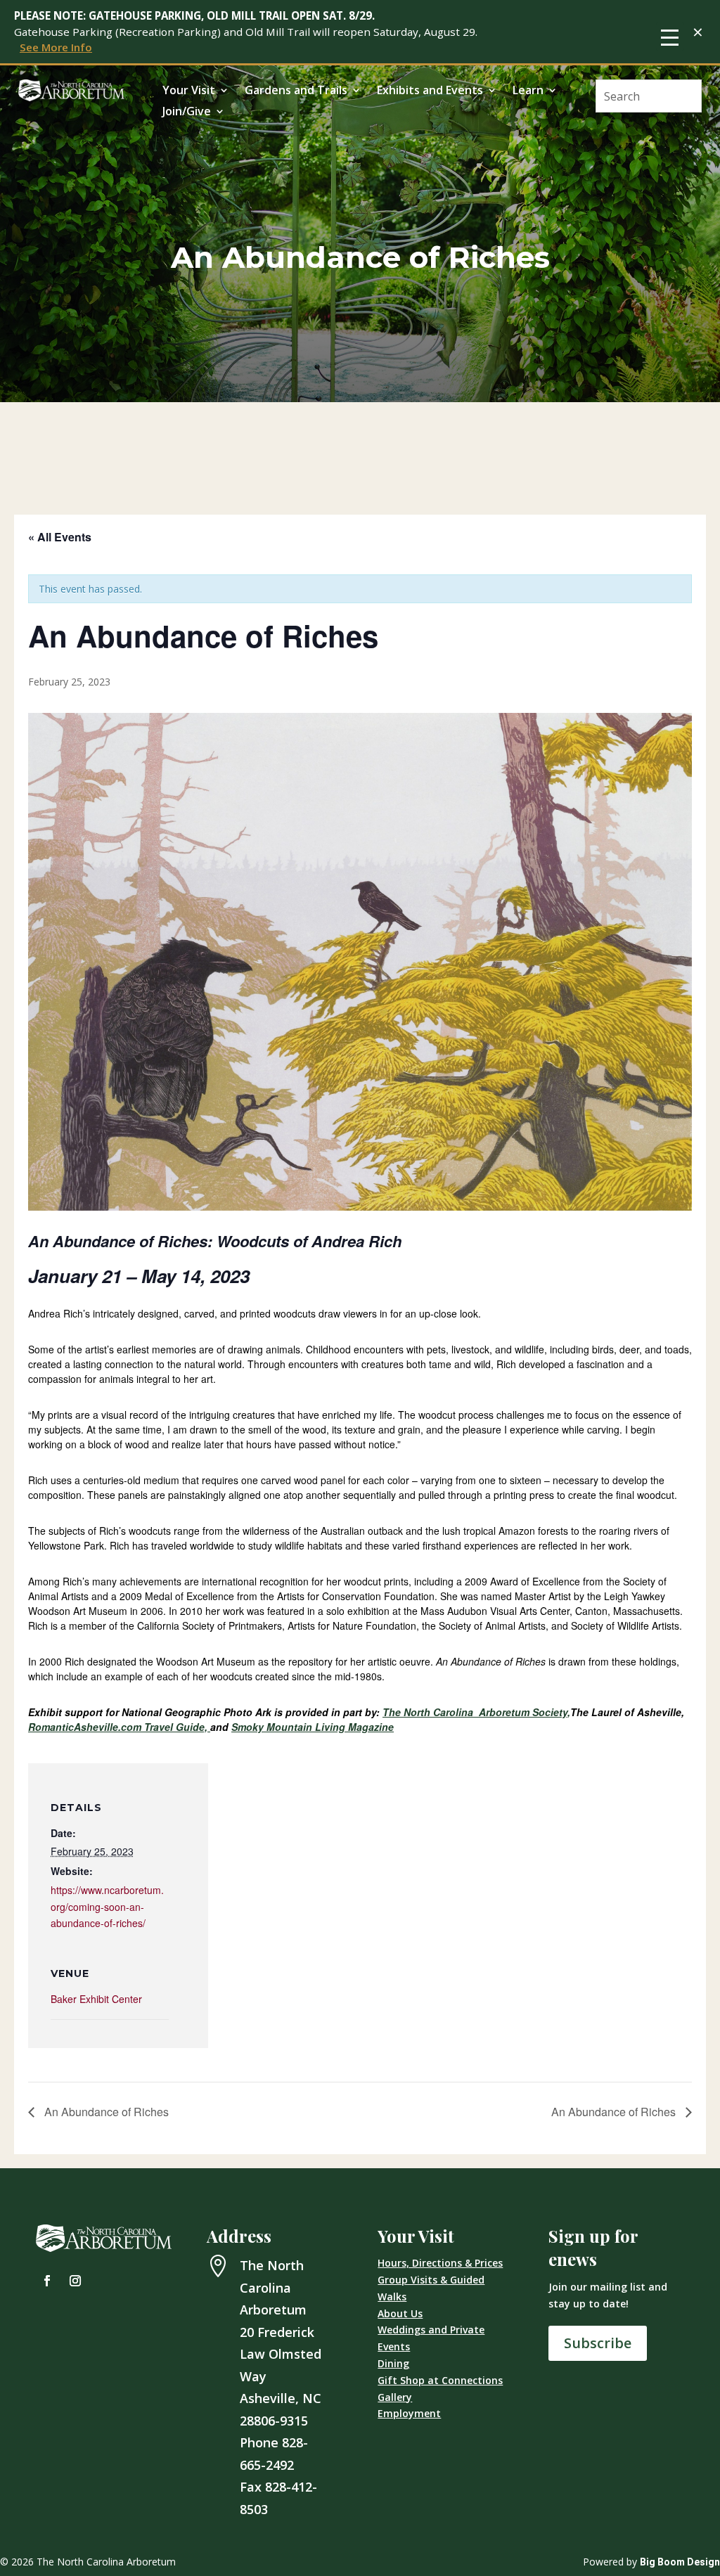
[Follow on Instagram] (75, 2281)
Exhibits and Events (430, 91)
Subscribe (598, 2343)
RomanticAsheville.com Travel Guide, (119, 1727)
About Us (400, 2313)
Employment (409, 2413)
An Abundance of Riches (105, 2112)
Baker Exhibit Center (96, 1999)
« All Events (60, 537)
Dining (393, 2363)
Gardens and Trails (296, 91)
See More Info (56, 47)
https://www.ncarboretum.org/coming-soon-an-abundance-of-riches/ (107, 1907)
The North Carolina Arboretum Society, (476, 1712)
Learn (528, 91)
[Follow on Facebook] (47, 2281)
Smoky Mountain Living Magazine (313, 1727)
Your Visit (189, 91)
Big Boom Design (680, 2562)
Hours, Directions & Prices (440, 2263)
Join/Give (187, 112)
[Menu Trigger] (670, 37)
